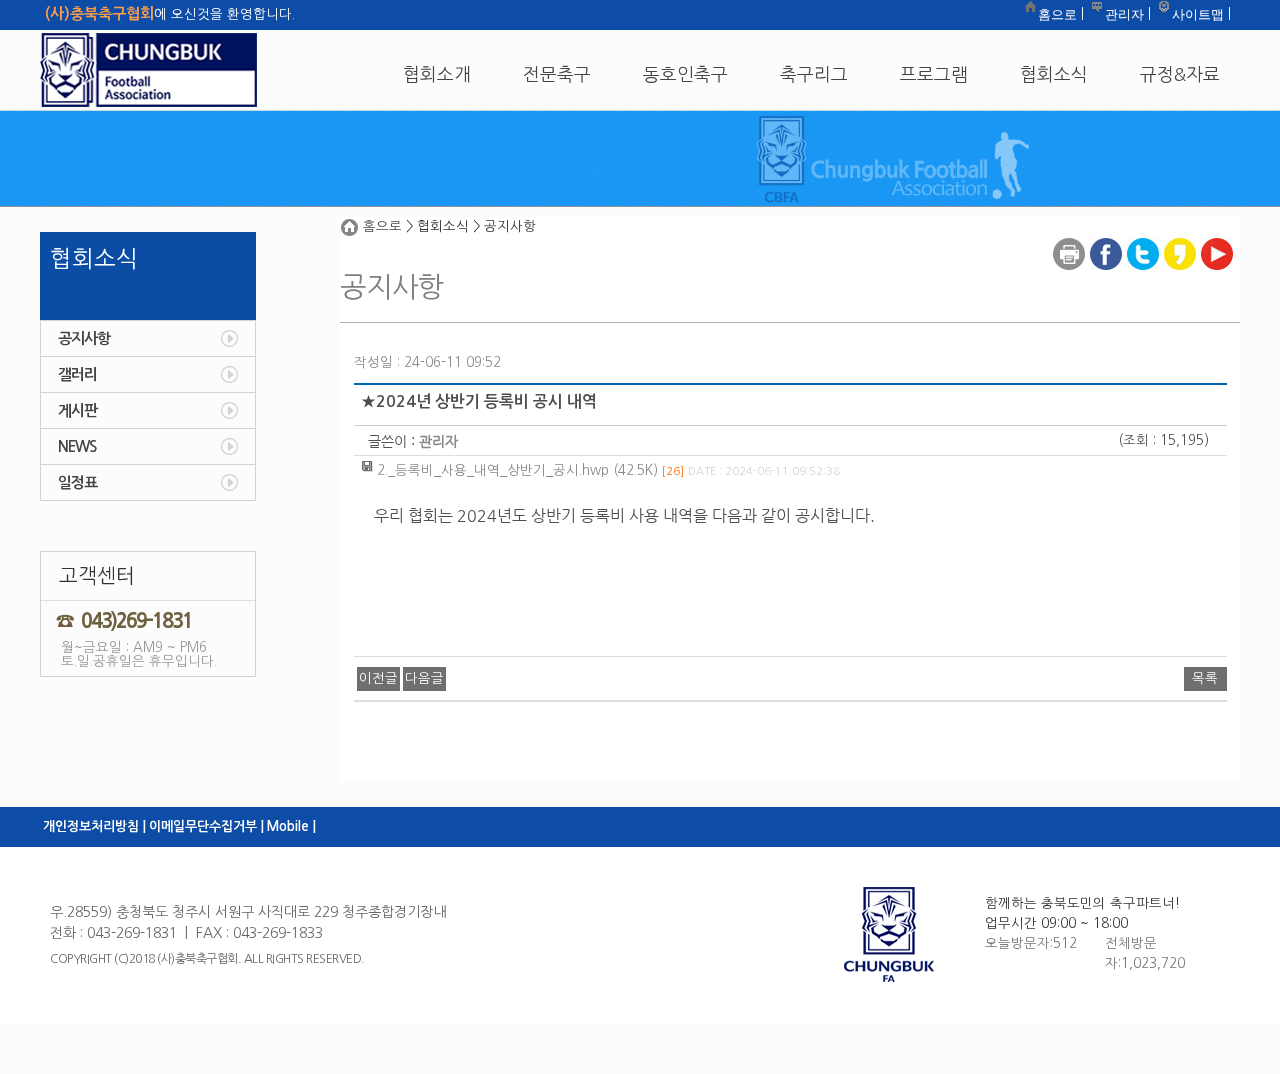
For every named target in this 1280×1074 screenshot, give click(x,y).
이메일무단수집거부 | (206, 826)
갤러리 (77, 374)
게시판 (77, 410)
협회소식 (1054, 75)
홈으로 (1057, 14)
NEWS (77, 446)
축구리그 (814, 75)
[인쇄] (1069, 237)
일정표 (77, 482)
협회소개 (437, 75)
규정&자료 (1180, 75)
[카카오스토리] (1180, 237)
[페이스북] (1106, 237)
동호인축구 (685, 75)
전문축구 (557, 75)
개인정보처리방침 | (94, 826)
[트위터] (1143, 237)
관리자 (1124, 14)
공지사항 (84, 338)
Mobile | (291, 826)
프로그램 (934, 75)
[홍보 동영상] (1217, 237)
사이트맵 (1198, 14)
